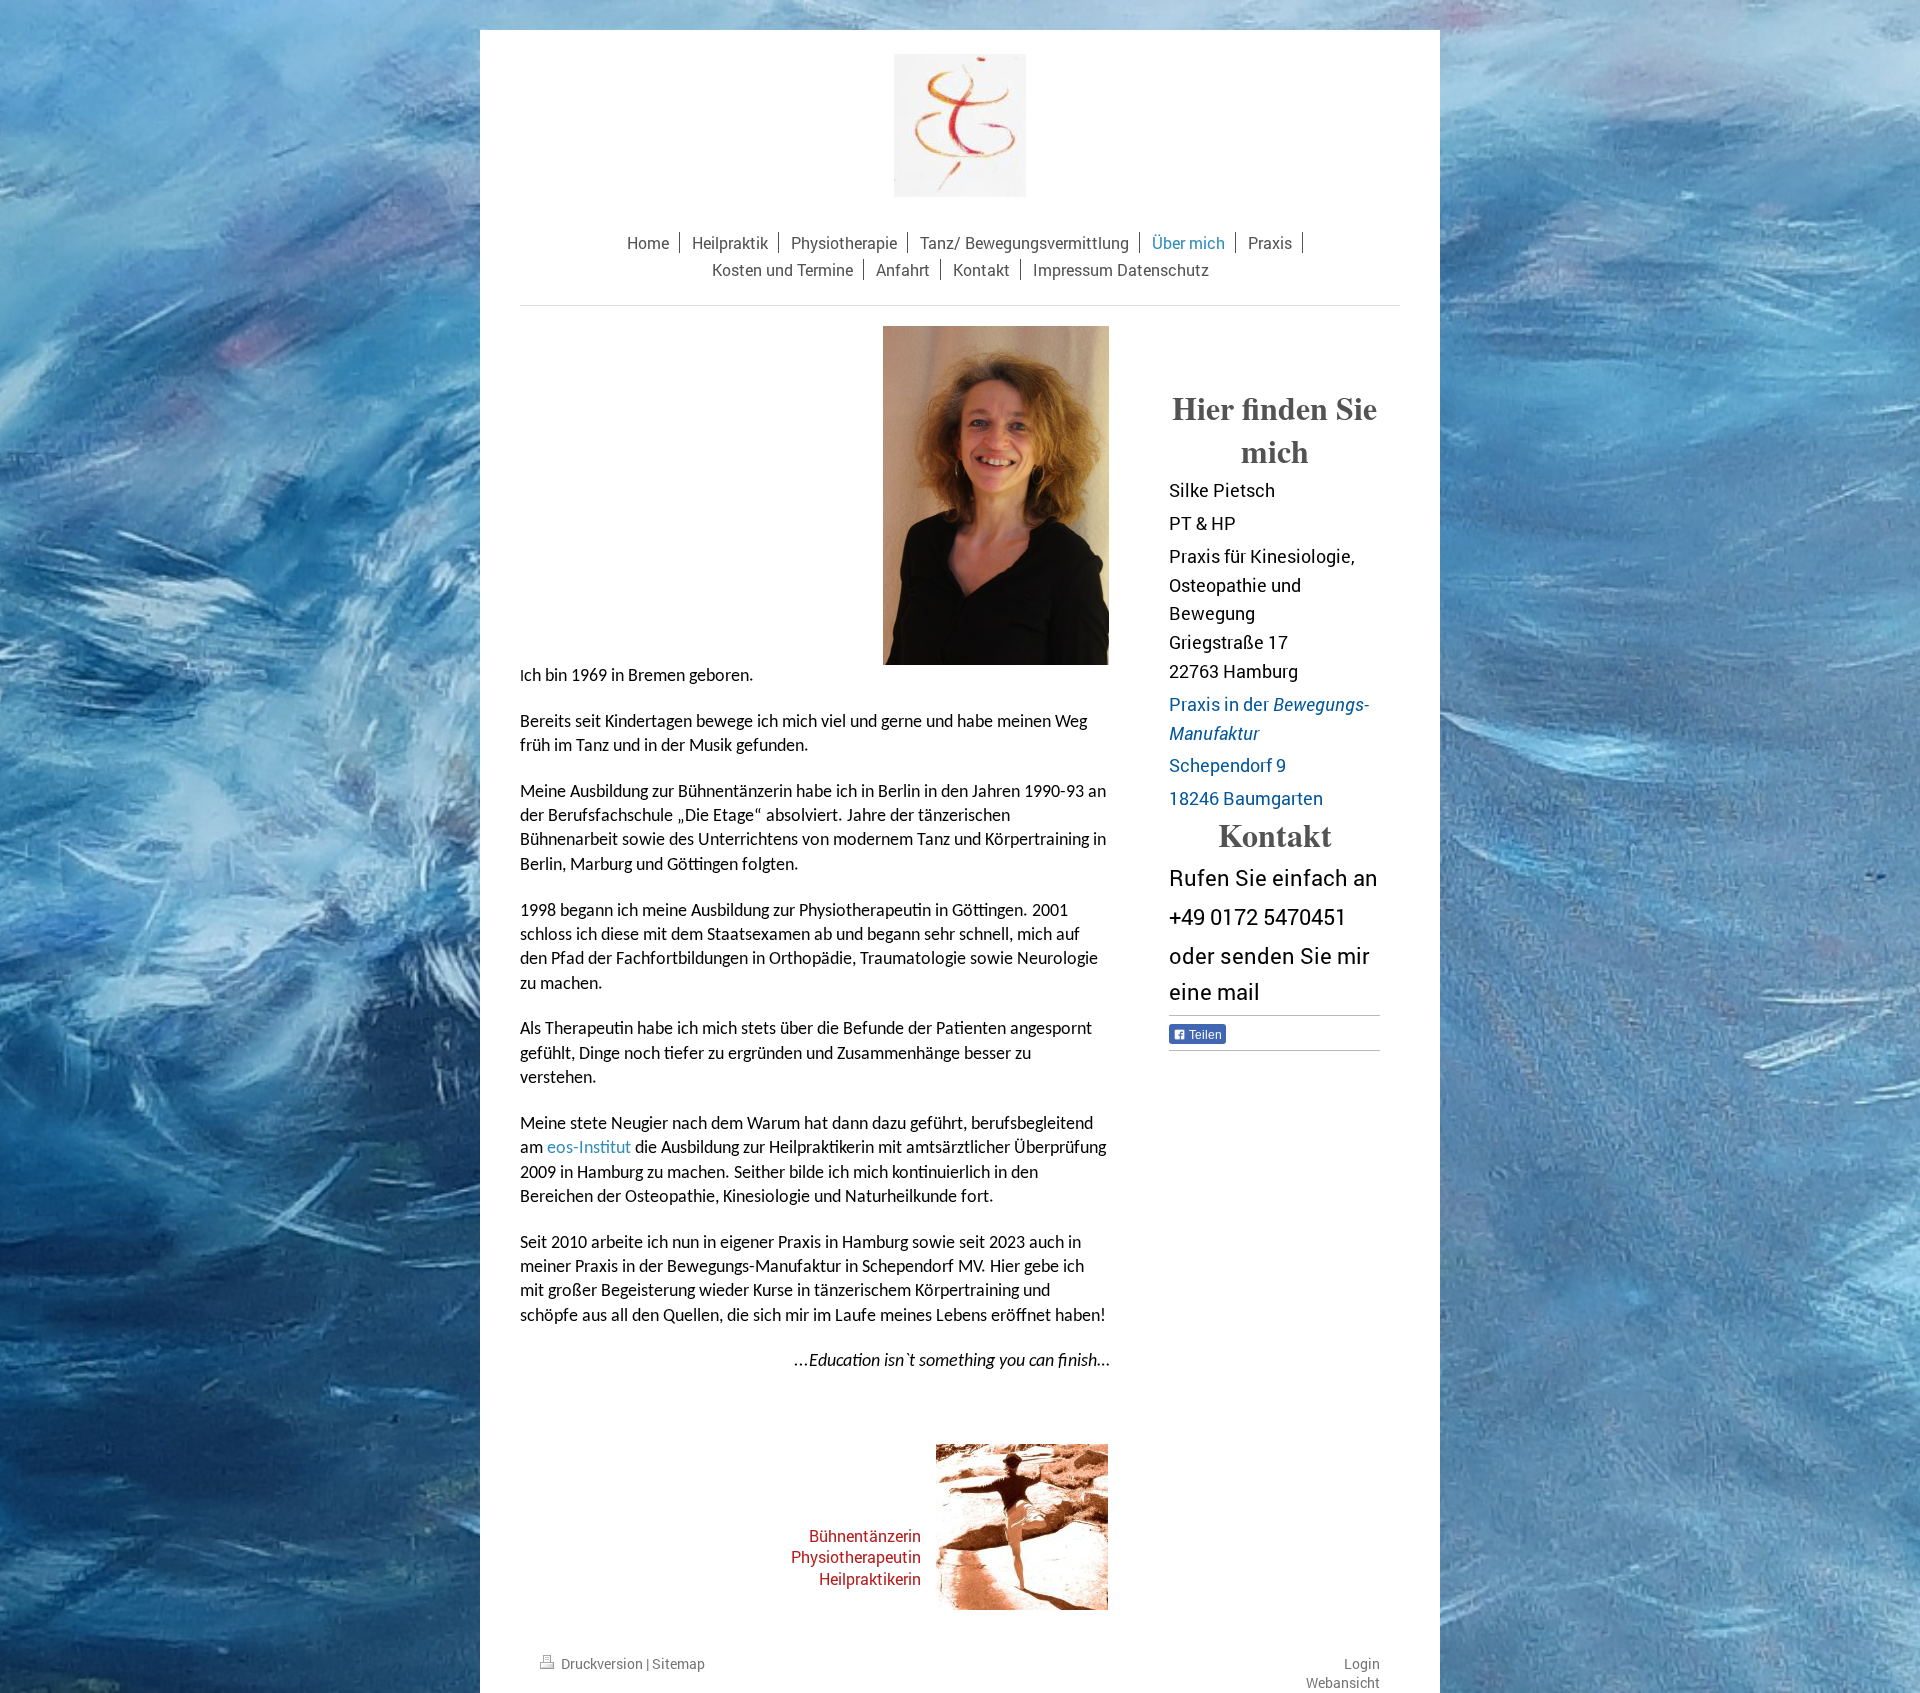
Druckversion (602, 1663)
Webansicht (1343, 1682)
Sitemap (678, 1663)
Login (1362, 1663)
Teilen (1204, 1035)
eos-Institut (589, 1148)
